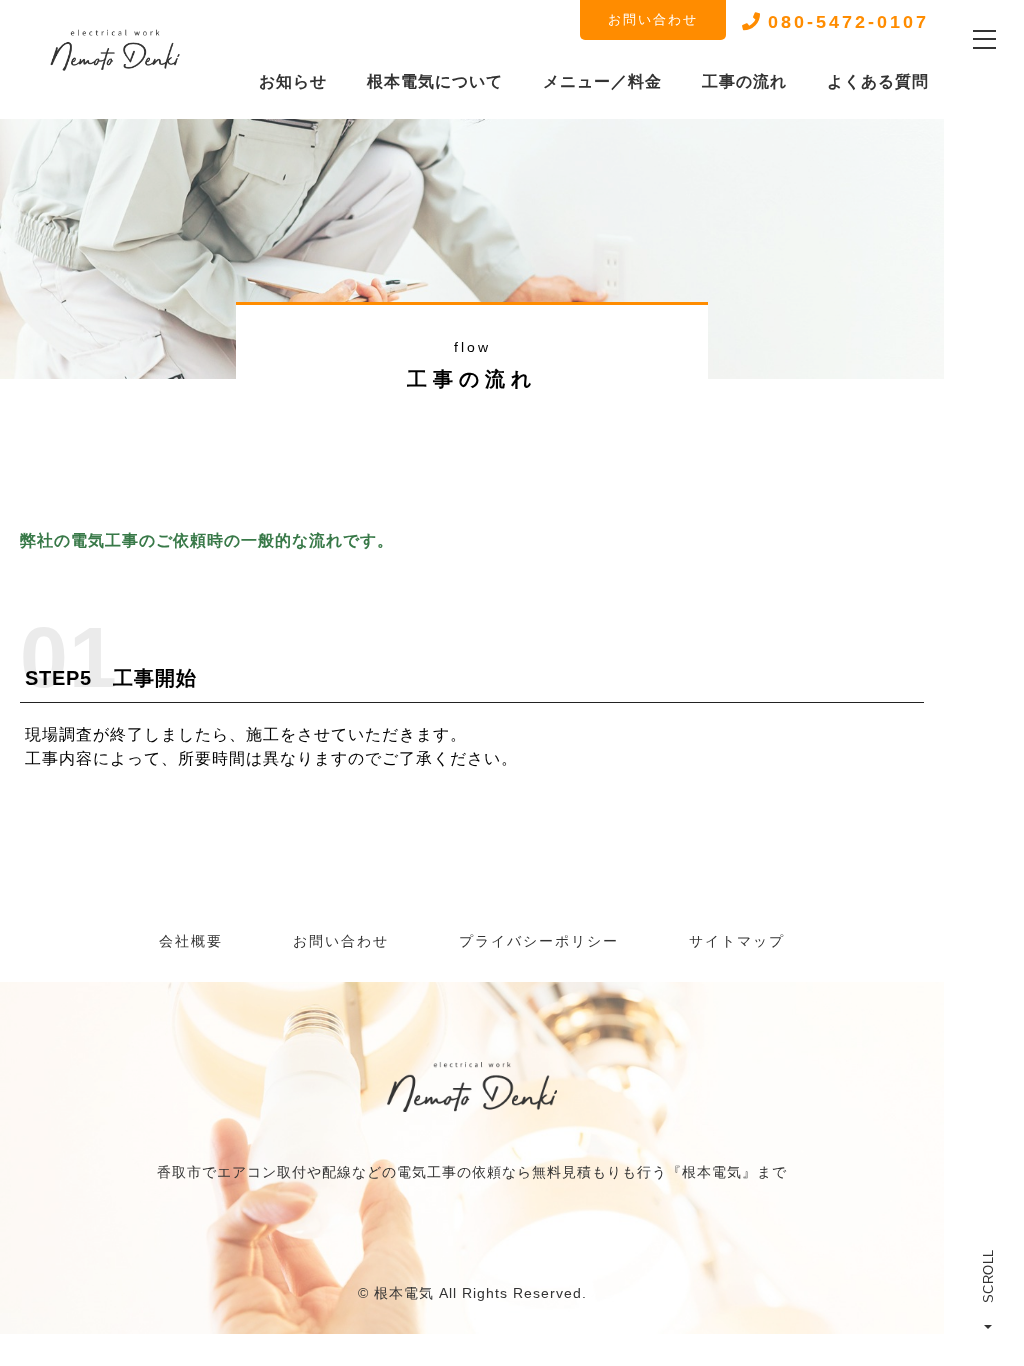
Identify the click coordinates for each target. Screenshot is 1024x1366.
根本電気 (404, 1293)
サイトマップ (737, 941)
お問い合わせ (653, 19)
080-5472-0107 (848, 22)
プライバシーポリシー (539, 941)
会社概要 (191, 941)
